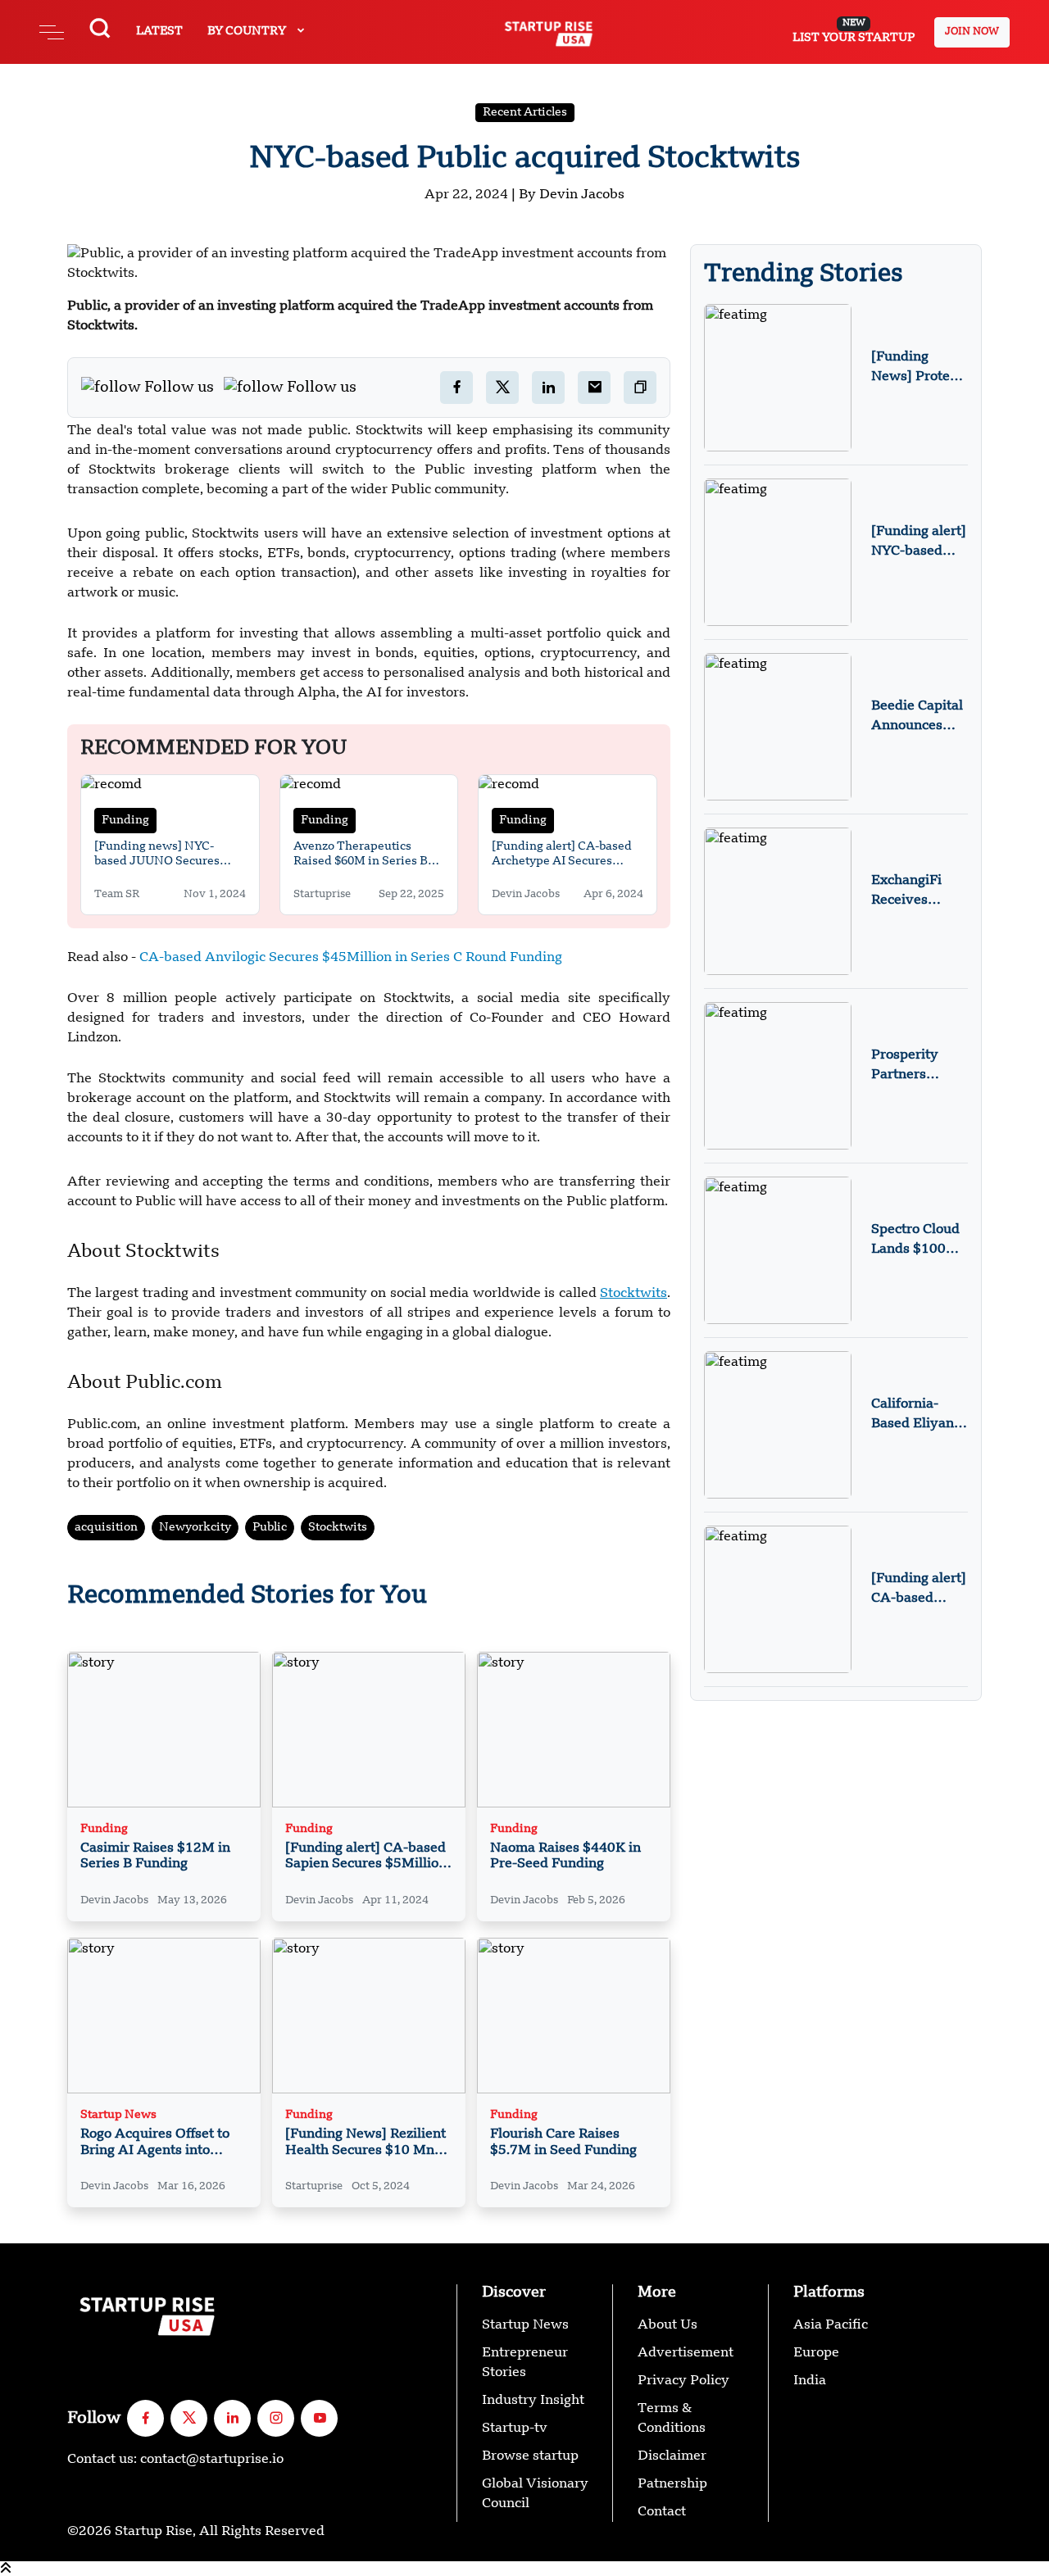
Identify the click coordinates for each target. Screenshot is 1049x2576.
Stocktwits (338, 1527)
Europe (816, 2353)
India (810, 2381)
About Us (668, 2325)
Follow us (179, 388)
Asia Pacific (831, 2325)
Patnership (672, 2484)
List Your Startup (854, 31)
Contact (662, 2512)
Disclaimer (672, 2456)
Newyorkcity (195, 1527)
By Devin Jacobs (572, 195)
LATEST (159, 31)
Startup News (118, 2115)
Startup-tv (515, 2429)
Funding (125, 820)
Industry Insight (533, 2401)
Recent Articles (525, 112)
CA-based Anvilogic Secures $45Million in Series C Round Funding (351, 958)
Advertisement (686, 2353)
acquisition (106, 1527)
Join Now (972, 32)
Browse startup (530, 2456)
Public (270, 1527)
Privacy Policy (683, 2381)
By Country (248, 31)
